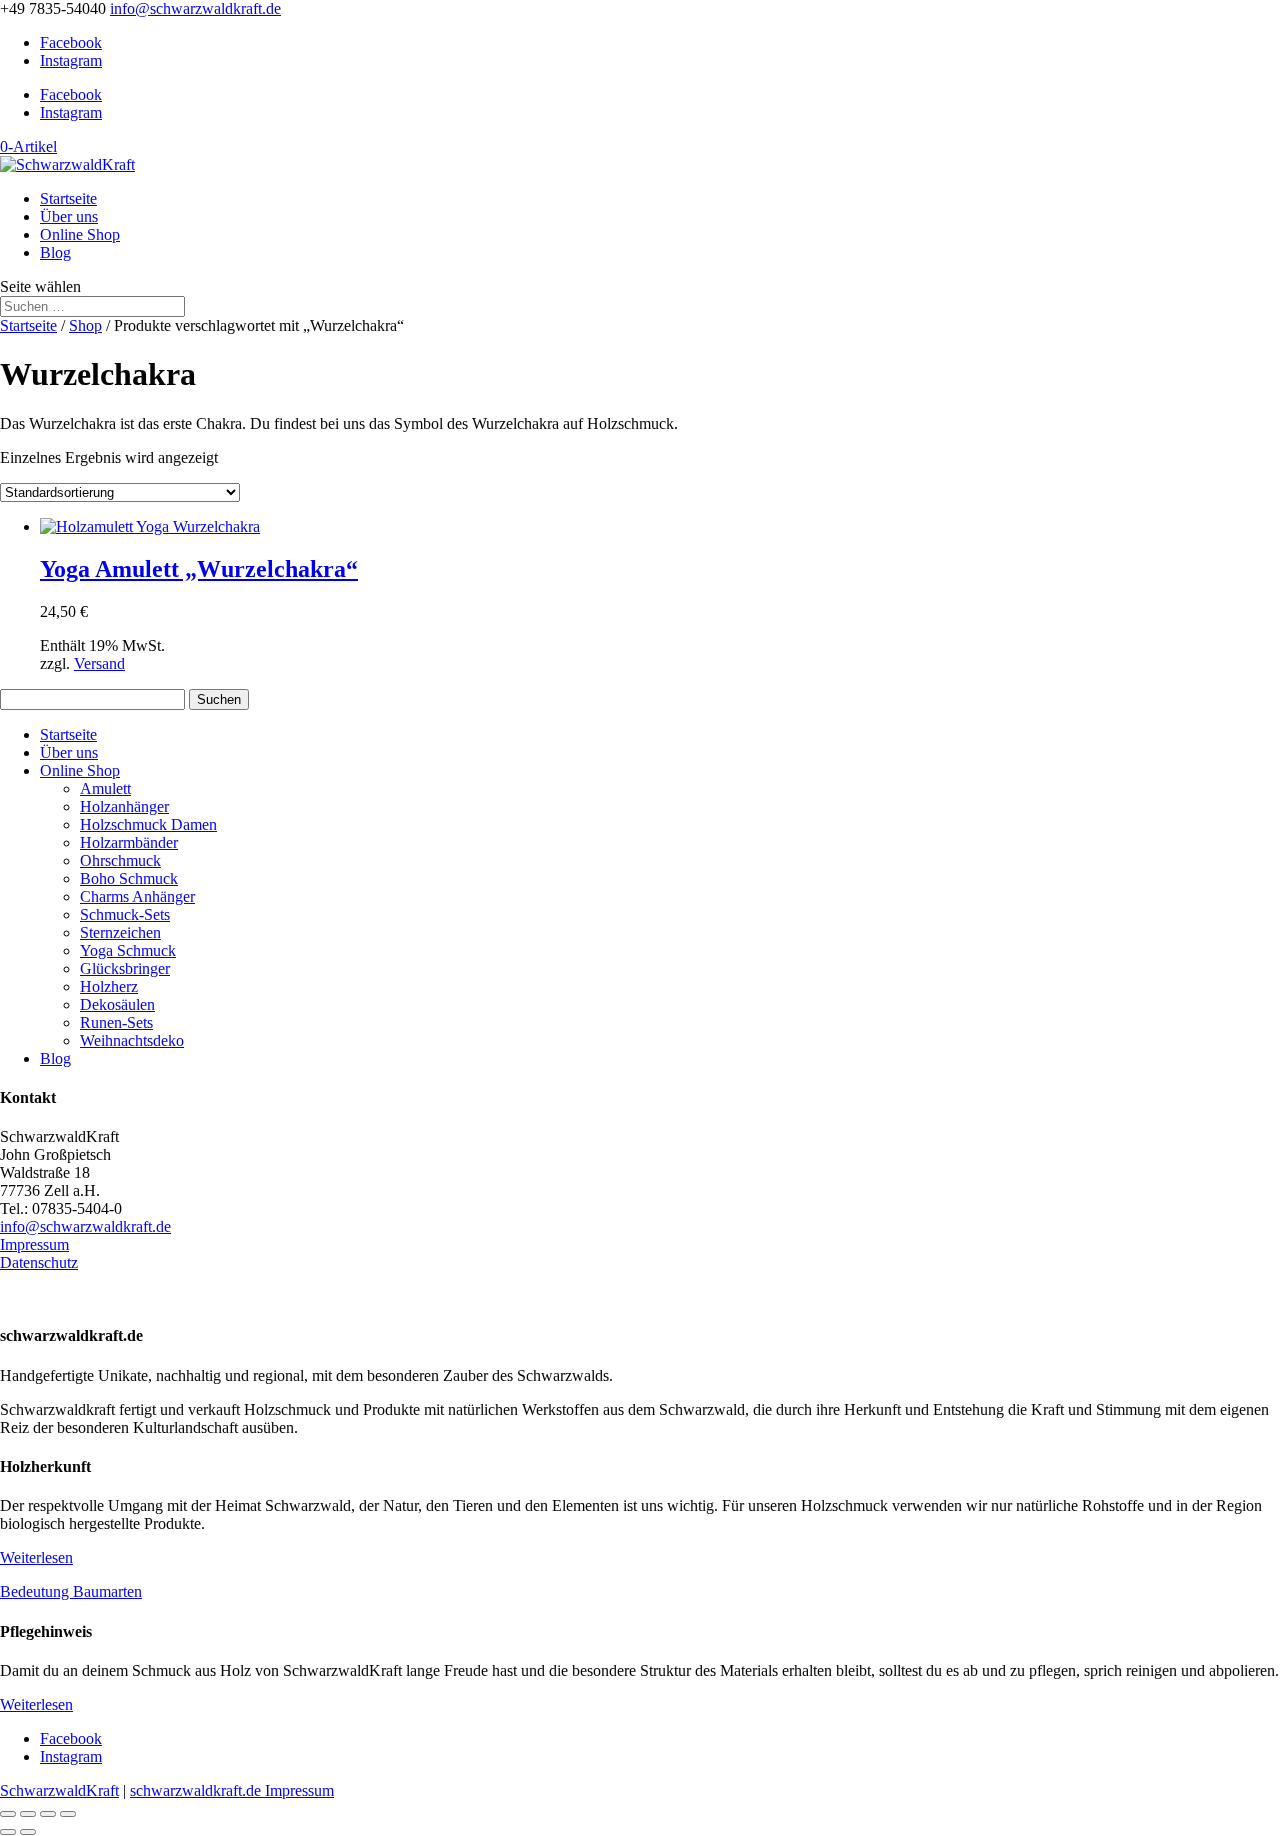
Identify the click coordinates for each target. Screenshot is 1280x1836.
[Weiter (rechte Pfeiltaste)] (28, 1832)
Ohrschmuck (120, 860)
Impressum (34, 1244)
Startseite (68, 198)
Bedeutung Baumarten (71, 1591)
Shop (85, 325)
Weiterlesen (36, 1557)
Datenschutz (39, 1262)
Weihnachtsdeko (132, 1040)
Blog (55, 252)
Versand (99, 663)
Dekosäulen (117, 1004)
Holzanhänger (124, 806)
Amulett (105, 788)
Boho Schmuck (129, 878)
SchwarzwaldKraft (59, 1790)
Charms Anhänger (137, 896)
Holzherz (109, 986)
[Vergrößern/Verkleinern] (8, 1814)
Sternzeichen (120, 932)
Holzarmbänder (129, 842)
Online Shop (80, 234)
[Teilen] (48, 1814)
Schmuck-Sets (125, 914)
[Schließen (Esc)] (68, 1814)
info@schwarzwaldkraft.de (85, 1226)
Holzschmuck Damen (148, 824)
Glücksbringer (125, 968)
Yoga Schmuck (128, 950)
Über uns (69, 216)
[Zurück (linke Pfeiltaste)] (8, 1832)
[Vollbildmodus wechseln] (28, 1814)
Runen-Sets (116, 1022)
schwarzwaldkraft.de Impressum (232, 1790)
